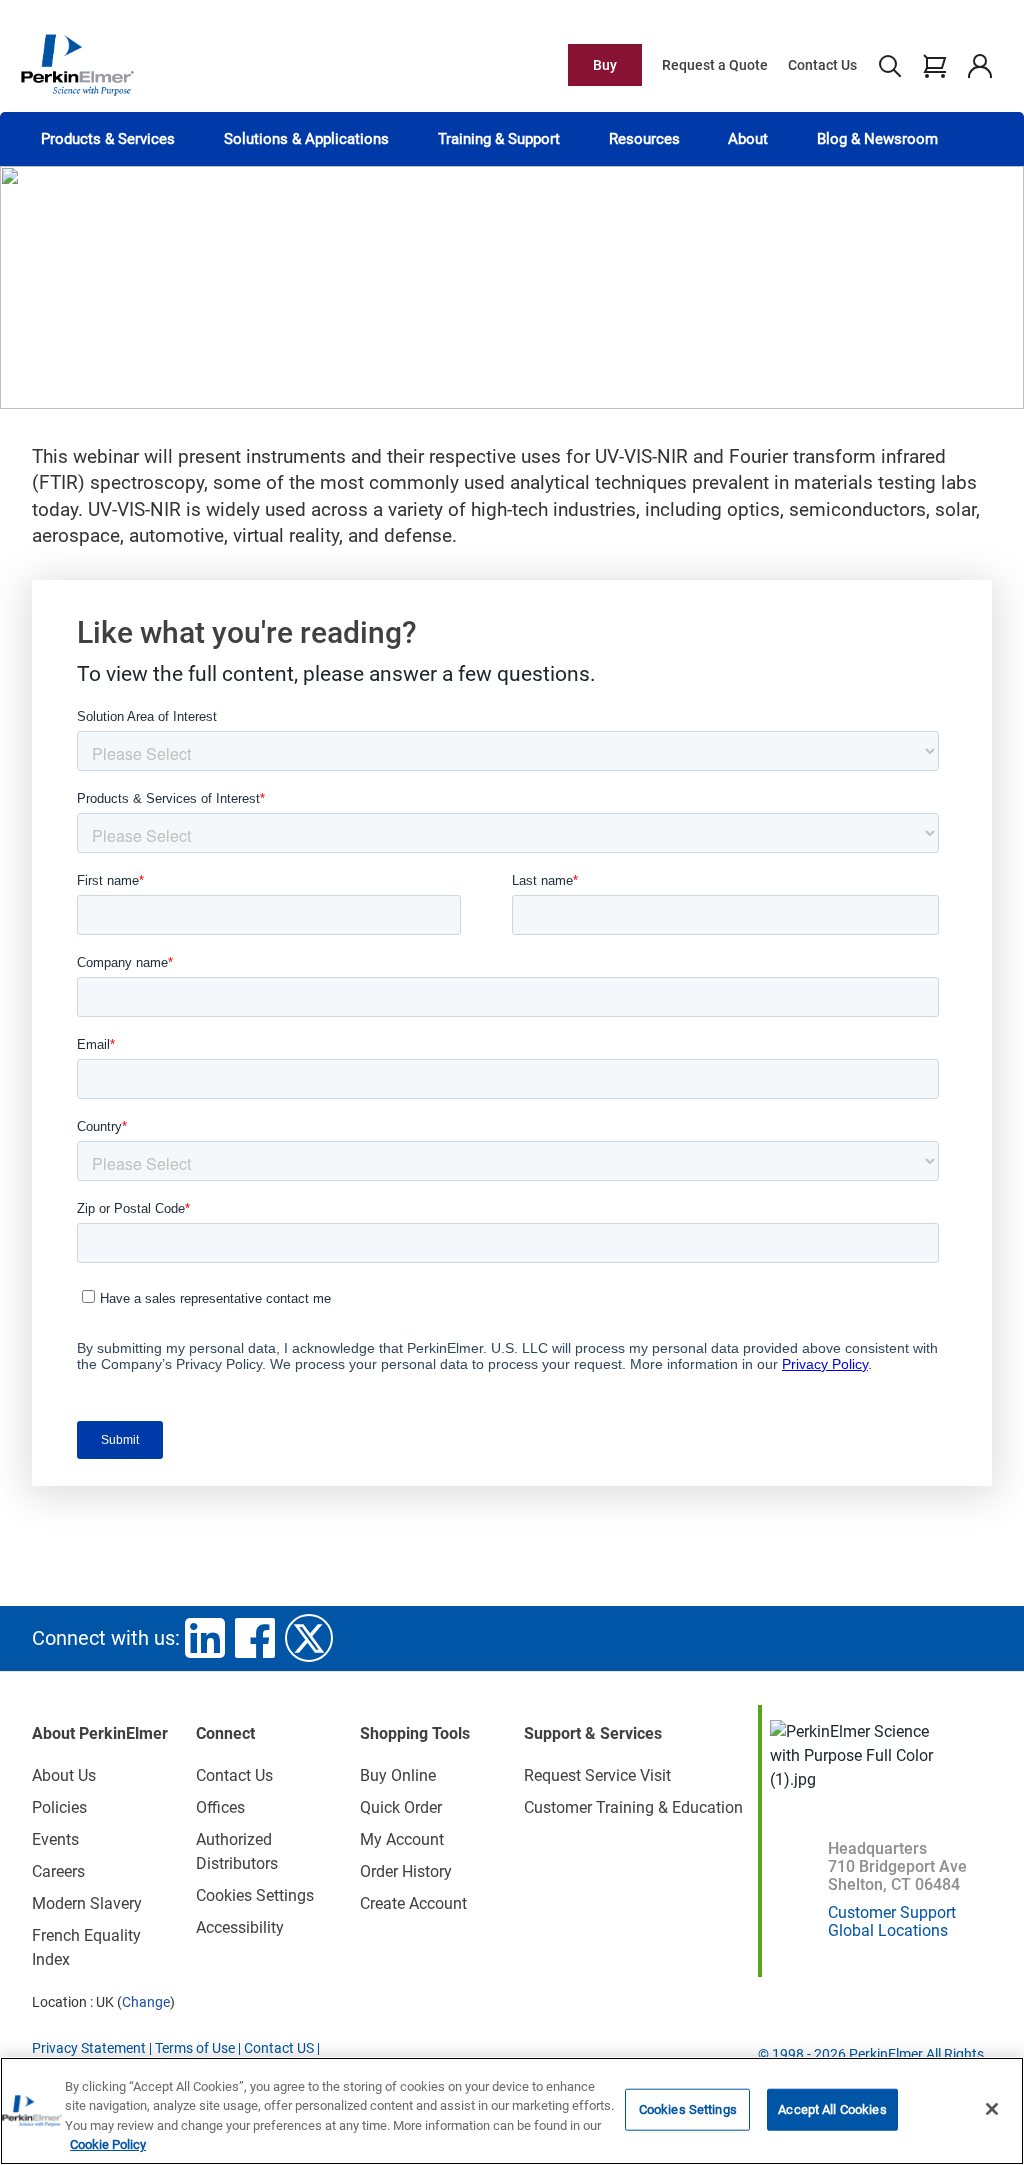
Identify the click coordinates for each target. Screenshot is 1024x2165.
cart (934, 65)
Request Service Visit (597, 1775)
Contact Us (822, 65)
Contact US (279, 2048)
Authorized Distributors (237, 1851)
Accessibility (240, 1927)
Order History (406, 1871)
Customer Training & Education (633, 1807)
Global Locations (888, 1930)
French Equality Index (86, 1947)
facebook (255, 1638)
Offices (220, 1807)
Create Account (413, 1903)
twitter (309, 1638)
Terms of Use (195, 2048)
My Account (402, 1839)
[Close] (992, 2109)
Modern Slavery (87, 1903)
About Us (64, 1775)
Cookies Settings (688, 2109)
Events (55, 1839)
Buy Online (398, 1775)
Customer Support (892, 1912)
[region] (512, 2111)
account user (979, 65)
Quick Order (401, 1807)
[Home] (77, 64)
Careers (58, 1871)
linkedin (205, 1638)
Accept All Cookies (832, 2109)
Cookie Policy (108, 2144)
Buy (605, 65)
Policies (59, 1807)
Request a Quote (715, 65)
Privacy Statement (89, 2048)
